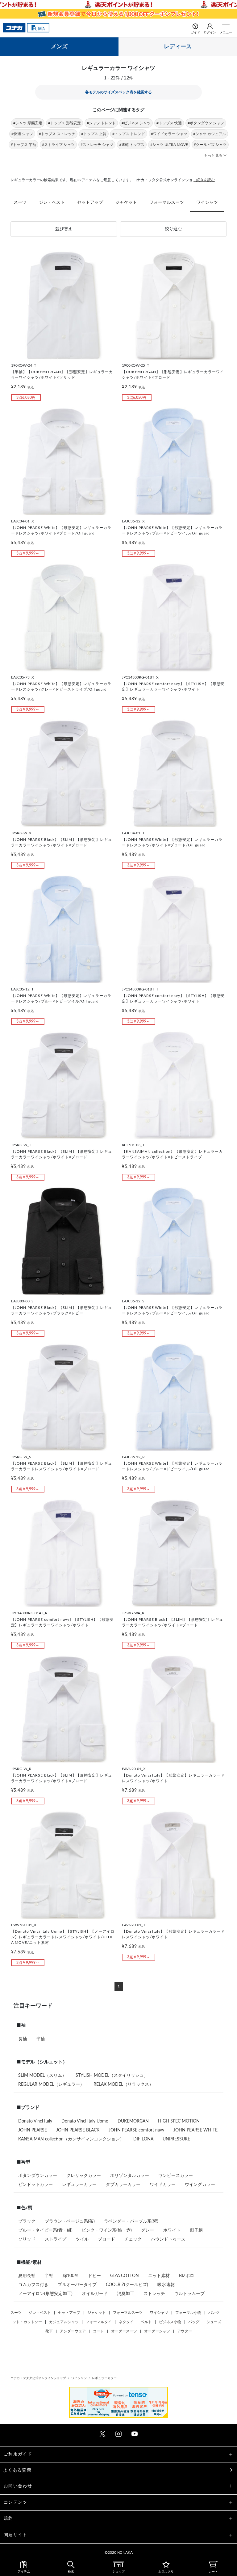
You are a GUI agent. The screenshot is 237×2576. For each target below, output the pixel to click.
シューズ (214, 2322)
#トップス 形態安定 (64, 123)
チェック (133, 2239)
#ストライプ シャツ (58, 145)
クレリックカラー (84, 2176)
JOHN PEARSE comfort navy (136, 2130)
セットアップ (90, 202)
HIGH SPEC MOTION (179, 2121)
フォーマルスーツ (167, 202)
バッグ (194, 2322)
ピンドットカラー (35, 2185)
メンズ (59, 47)
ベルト (146, 2322)
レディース (178, 47)
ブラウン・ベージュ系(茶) (70, 2221)
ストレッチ (154, 2294)
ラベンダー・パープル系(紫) (131, 2221)
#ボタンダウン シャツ (206, 123)
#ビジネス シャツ (136, 123)
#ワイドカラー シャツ (169, 134)
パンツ (214, 2313)
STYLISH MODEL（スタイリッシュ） (112, 2076)
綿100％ (71, 2276)
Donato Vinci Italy (35, 2121)
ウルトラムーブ (189, 2294)
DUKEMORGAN (133, 2121)
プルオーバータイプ (77, 2285)
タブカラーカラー (123, 2185)
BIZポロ (187, 2276)
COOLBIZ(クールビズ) (127, 2285)
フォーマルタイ (99, 2322)
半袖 (40, 2039)
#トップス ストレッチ (57, 134)
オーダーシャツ (157, 2331)
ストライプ (56, 2239)
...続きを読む (204, 180)
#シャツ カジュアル (210, 134)
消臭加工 (126, 2294)
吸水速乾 (166, 2285)
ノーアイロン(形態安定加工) (45, 2294)
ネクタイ (126, 2322)
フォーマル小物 (188, 2313)
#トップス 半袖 (23, 145)
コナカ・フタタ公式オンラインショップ (38, 2378)
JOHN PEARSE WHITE (195, 2130)
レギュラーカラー (79, 2185)
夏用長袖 (27, 2276)
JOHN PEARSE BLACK (78, 2130)
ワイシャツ (207, 202)
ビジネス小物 (170, 2322)
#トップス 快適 (169, 123)
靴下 (49, 2331)
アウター (185, 2331)
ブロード (106, 2239)
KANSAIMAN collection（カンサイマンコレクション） (71, 2139)
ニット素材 (159, 2276)
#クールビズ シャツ (210, 145)
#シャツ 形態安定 (28, 123)
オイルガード (95, 2294)
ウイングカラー (200, 2185)
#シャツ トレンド (101, 123)
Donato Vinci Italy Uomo (85, 2121)
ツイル (82, 2239)
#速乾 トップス (132, 145)
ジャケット (126, 202)
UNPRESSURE (176, 2139)
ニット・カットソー (25, 2322)
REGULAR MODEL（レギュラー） (51, 2084)
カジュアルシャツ (64, 2322)
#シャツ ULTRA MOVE (169, 145)
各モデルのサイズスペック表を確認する (118, 92)
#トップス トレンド (129, 134)
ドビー (94, 2276)
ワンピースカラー (176, 2176)
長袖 (23, 2039)
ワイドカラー (163, 2185)
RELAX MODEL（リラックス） (123, 2084)
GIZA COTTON (125, 2276)
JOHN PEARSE (33, 2130)
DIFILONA (143, 2139)
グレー (148, 2230)
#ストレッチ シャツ (97, 145)
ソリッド (27, 2239)
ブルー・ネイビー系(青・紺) (45, 2230)
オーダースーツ (124, 2331)
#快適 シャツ (22, 134)
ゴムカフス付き (33, 2285)
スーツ (20, 202)
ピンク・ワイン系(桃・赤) (107, 2230)
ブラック (27, 2221)
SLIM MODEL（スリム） (42, 2076)
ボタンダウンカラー (38, 2176)
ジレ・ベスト (52, 202)
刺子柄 (196, 2230)
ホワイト (172, 2230)
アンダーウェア (73, 2331)
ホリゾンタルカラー (130, 2176)
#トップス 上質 (94, 134)
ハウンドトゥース (168, 2239)
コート (98, 2331)
